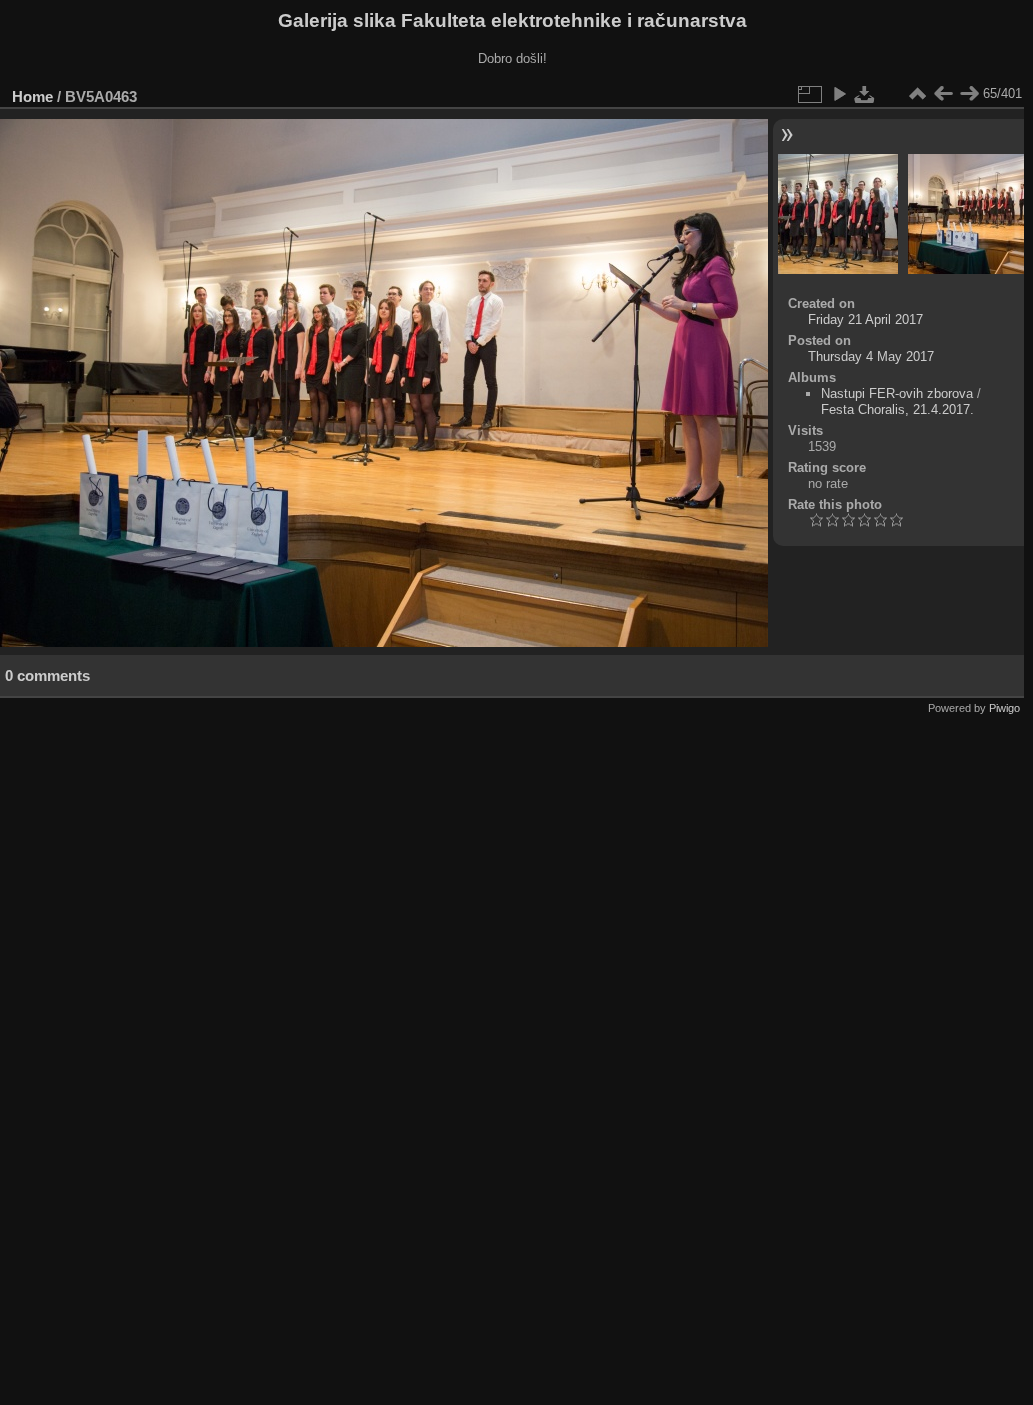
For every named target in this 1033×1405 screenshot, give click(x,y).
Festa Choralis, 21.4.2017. (897, 409)
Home (32, 96)
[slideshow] (839, 94)
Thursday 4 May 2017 (871, 356)
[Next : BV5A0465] (969, 94)
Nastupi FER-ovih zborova (897, 393)
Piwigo (1004, 708)
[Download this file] (865, 94)
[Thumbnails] (917, 94)
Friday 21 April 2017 (865, 319)
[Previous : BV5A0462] (943, 94)
